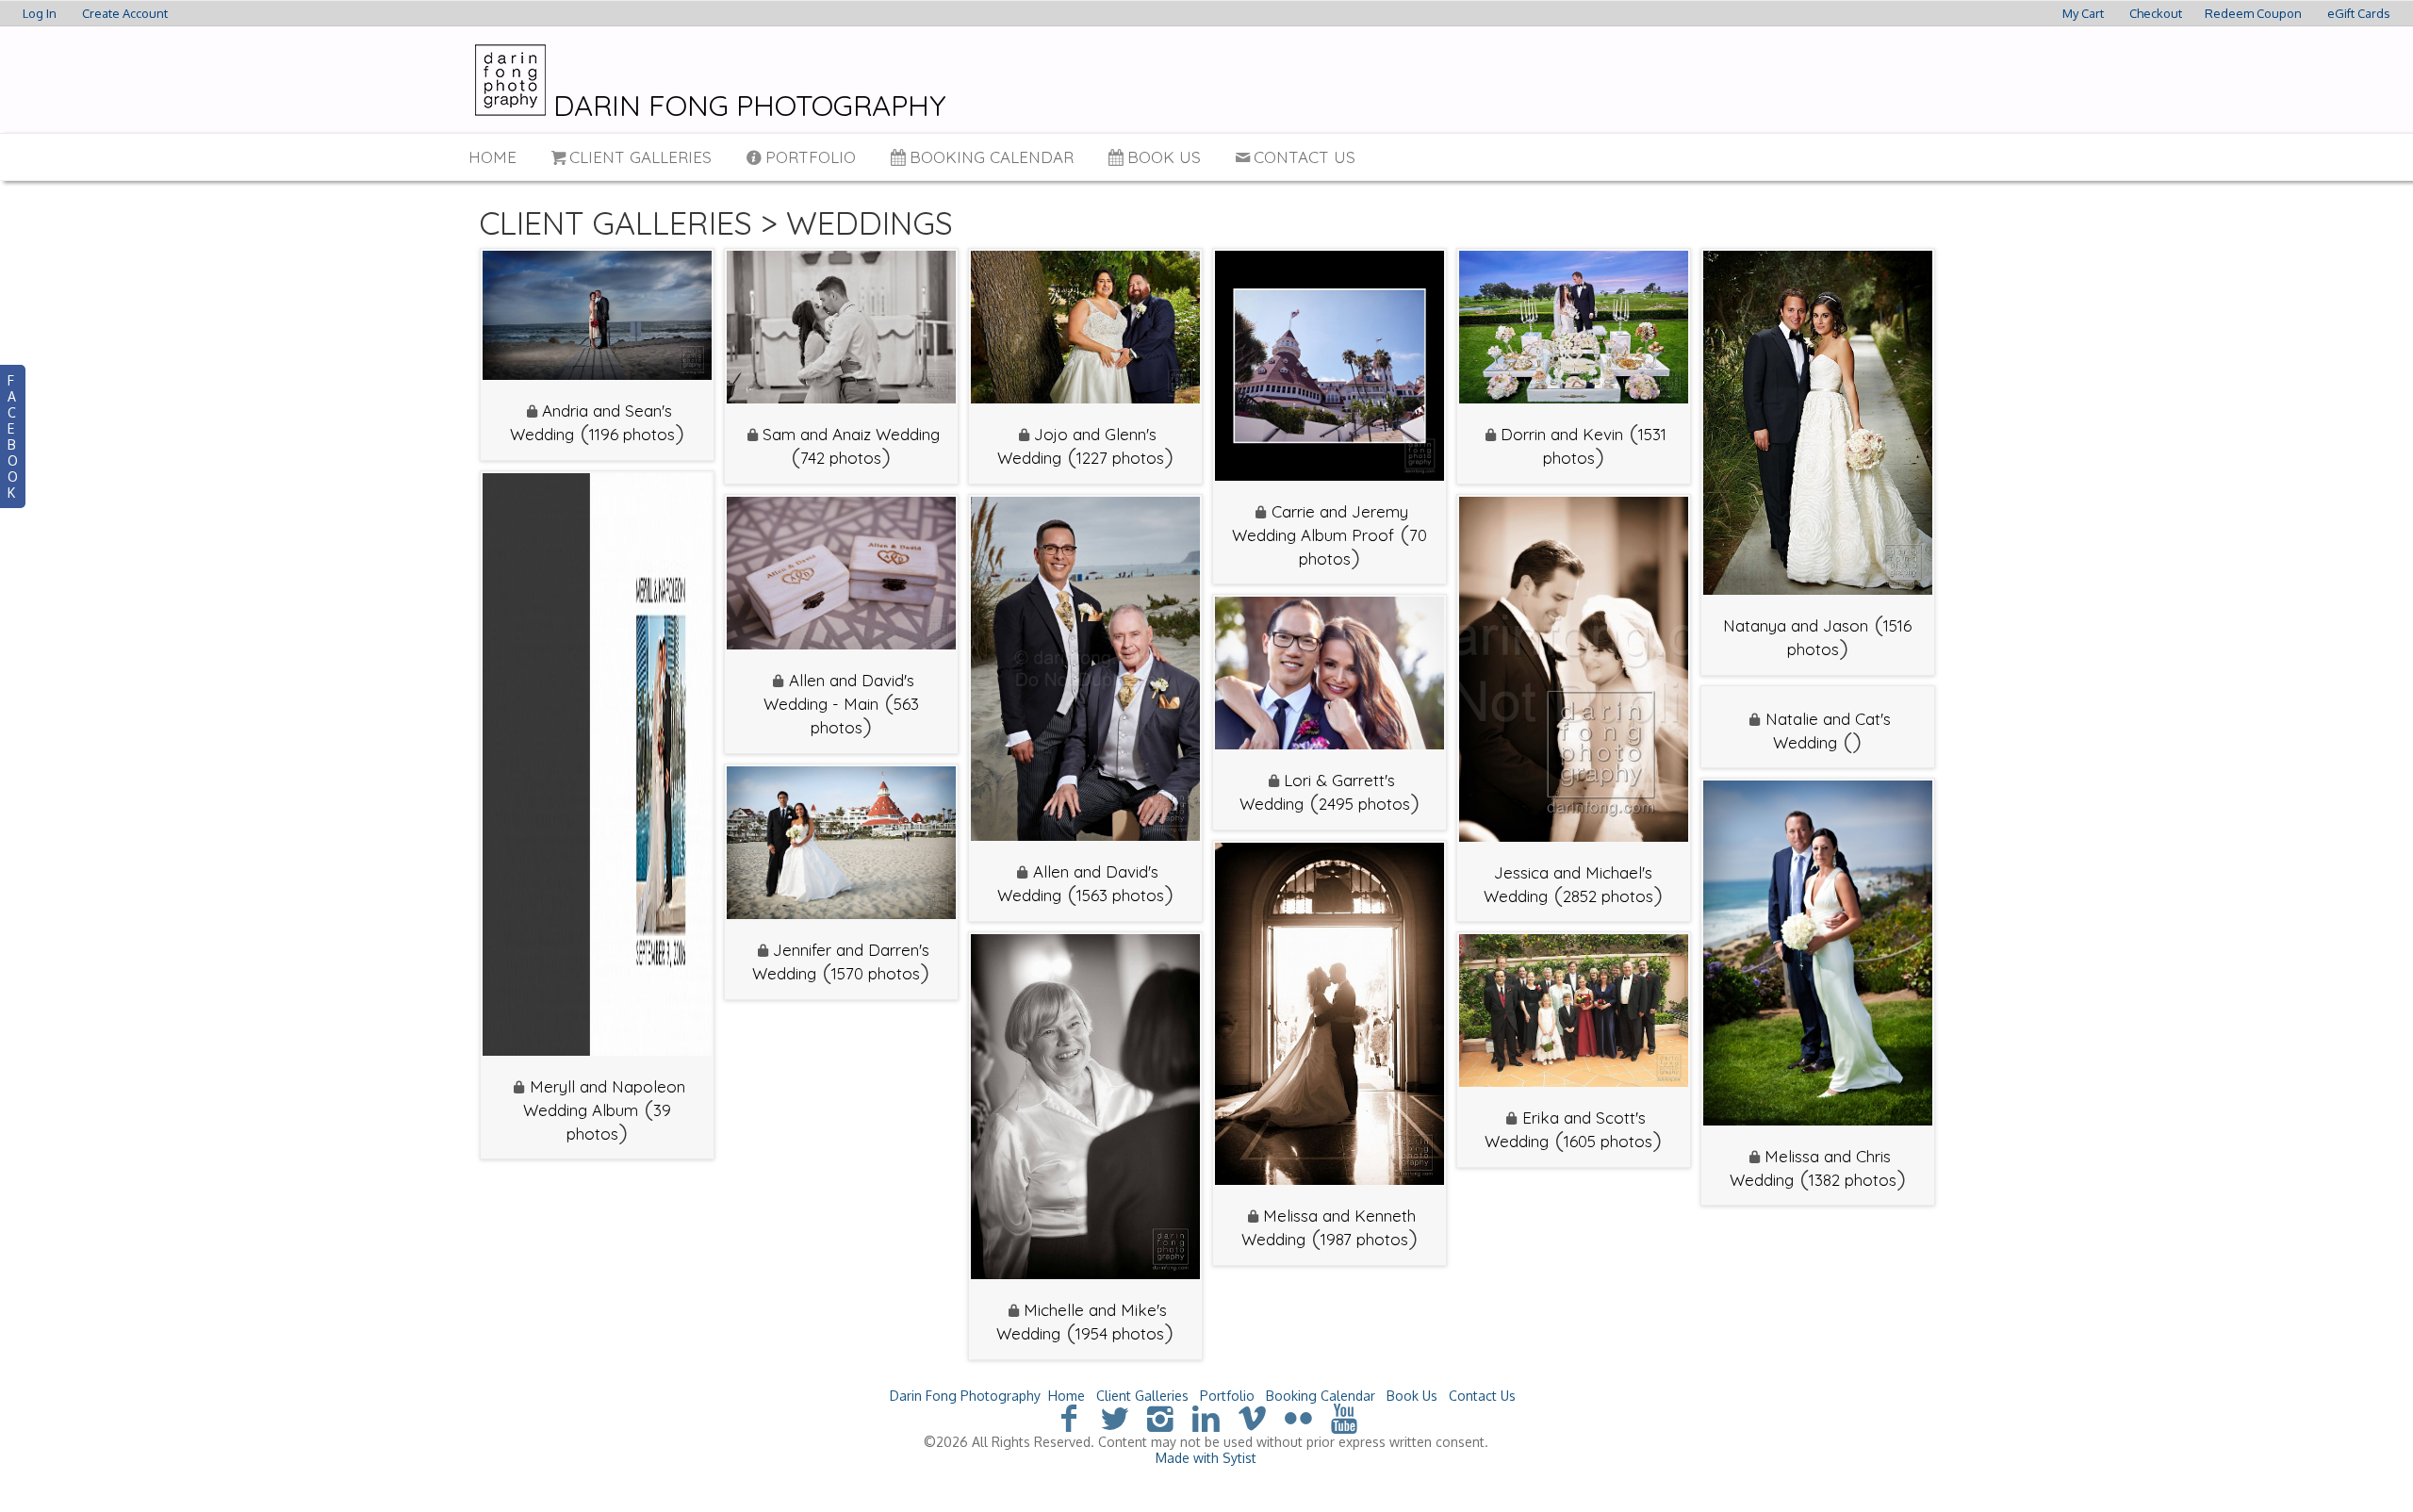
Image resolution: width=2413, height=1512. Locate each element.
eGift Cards (2359, 13)
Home (492, 157)
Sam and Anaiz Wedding (851, 434)
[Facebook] (1068, 1417)
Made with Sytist (1206, 1458)
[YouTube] (1345, 1417)
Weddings (870, 223)
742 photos (841, 458)
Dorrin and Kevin (1562, 434)
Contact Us (1305, 157)
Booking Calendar (992, 157)
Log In (40, 13)
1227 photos (1120, 458)
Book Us (1164, 157)
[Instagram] (1161, 1417)
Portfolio (811, 157)
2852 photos (1608, 896)
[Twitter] (1115, 1417)
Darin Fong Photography (965, 1396)
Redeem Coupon (2253, 13)
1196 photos (632, 434)
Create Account (125, 13)
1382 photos (1853, 1180)
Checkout (2156, 13)
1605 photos (1608, 1141)
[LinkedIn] (1207, 1417)
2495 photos (1364, 804)
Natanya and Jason (1796, 625)
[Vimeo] (1252, 1417)
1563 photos (1120, 895)
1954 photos (1120, 1333)
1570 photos (876, 973)
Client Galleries (640, 157)
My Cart (2085, 13)
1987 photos (1364, 1239)
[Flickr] (1298, 1417)
